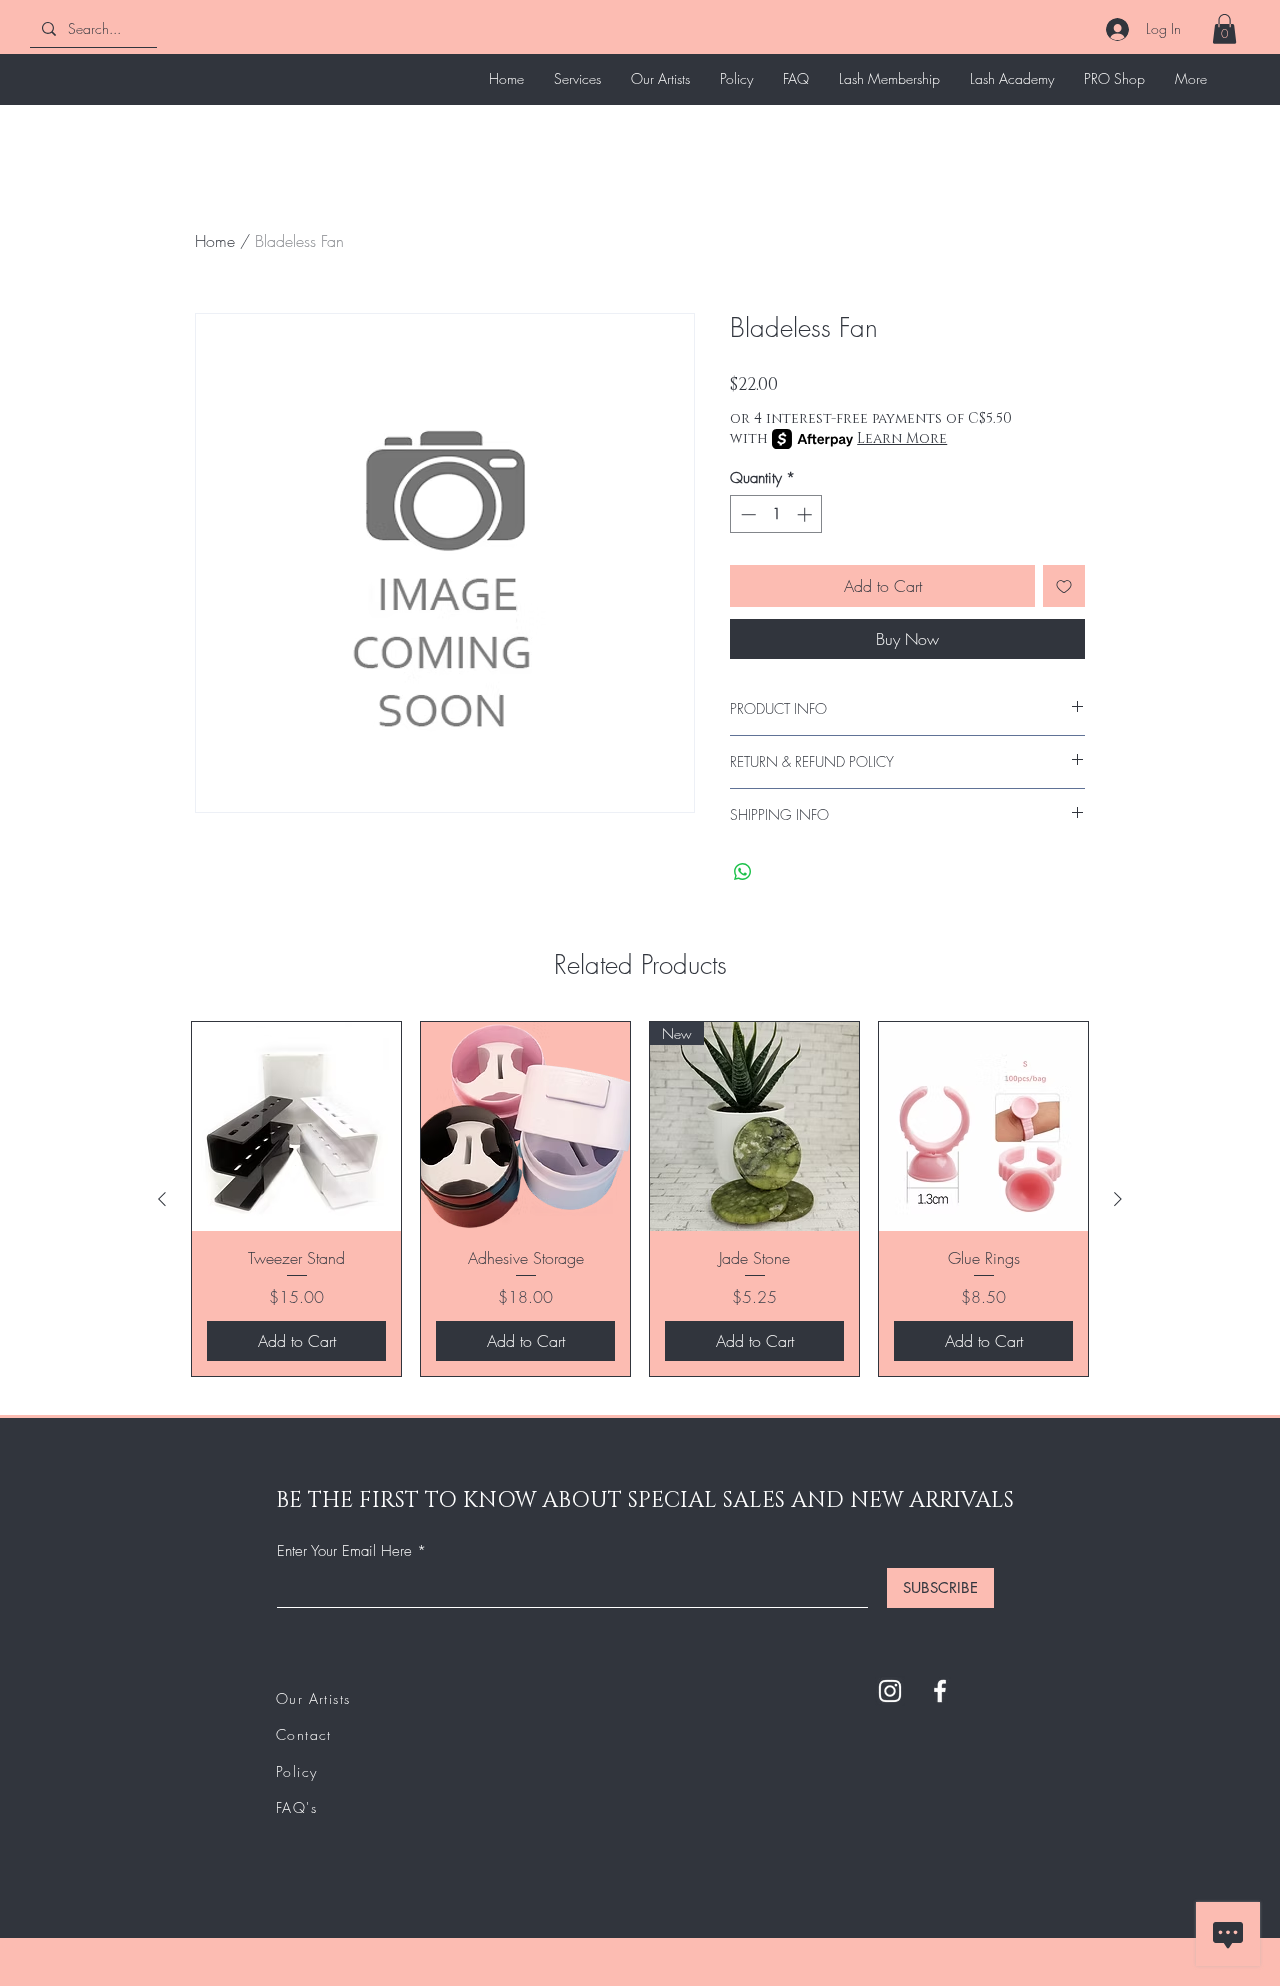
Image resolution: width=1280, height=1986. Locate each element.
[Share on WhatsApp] (743, 872)
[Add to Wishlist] (1064, 586)
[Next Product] (1118, 1199)
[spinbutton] (776, 514)
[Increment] (806, 514)
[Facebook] (940, 1691)
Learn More (902, 438)
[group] (640, 1199)
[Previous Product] (162, 1199)
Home (215, 241)
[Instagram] (890, 1691)
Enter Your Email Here (344, 1551)
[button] (1224, 29)
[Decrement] (746, 514)
